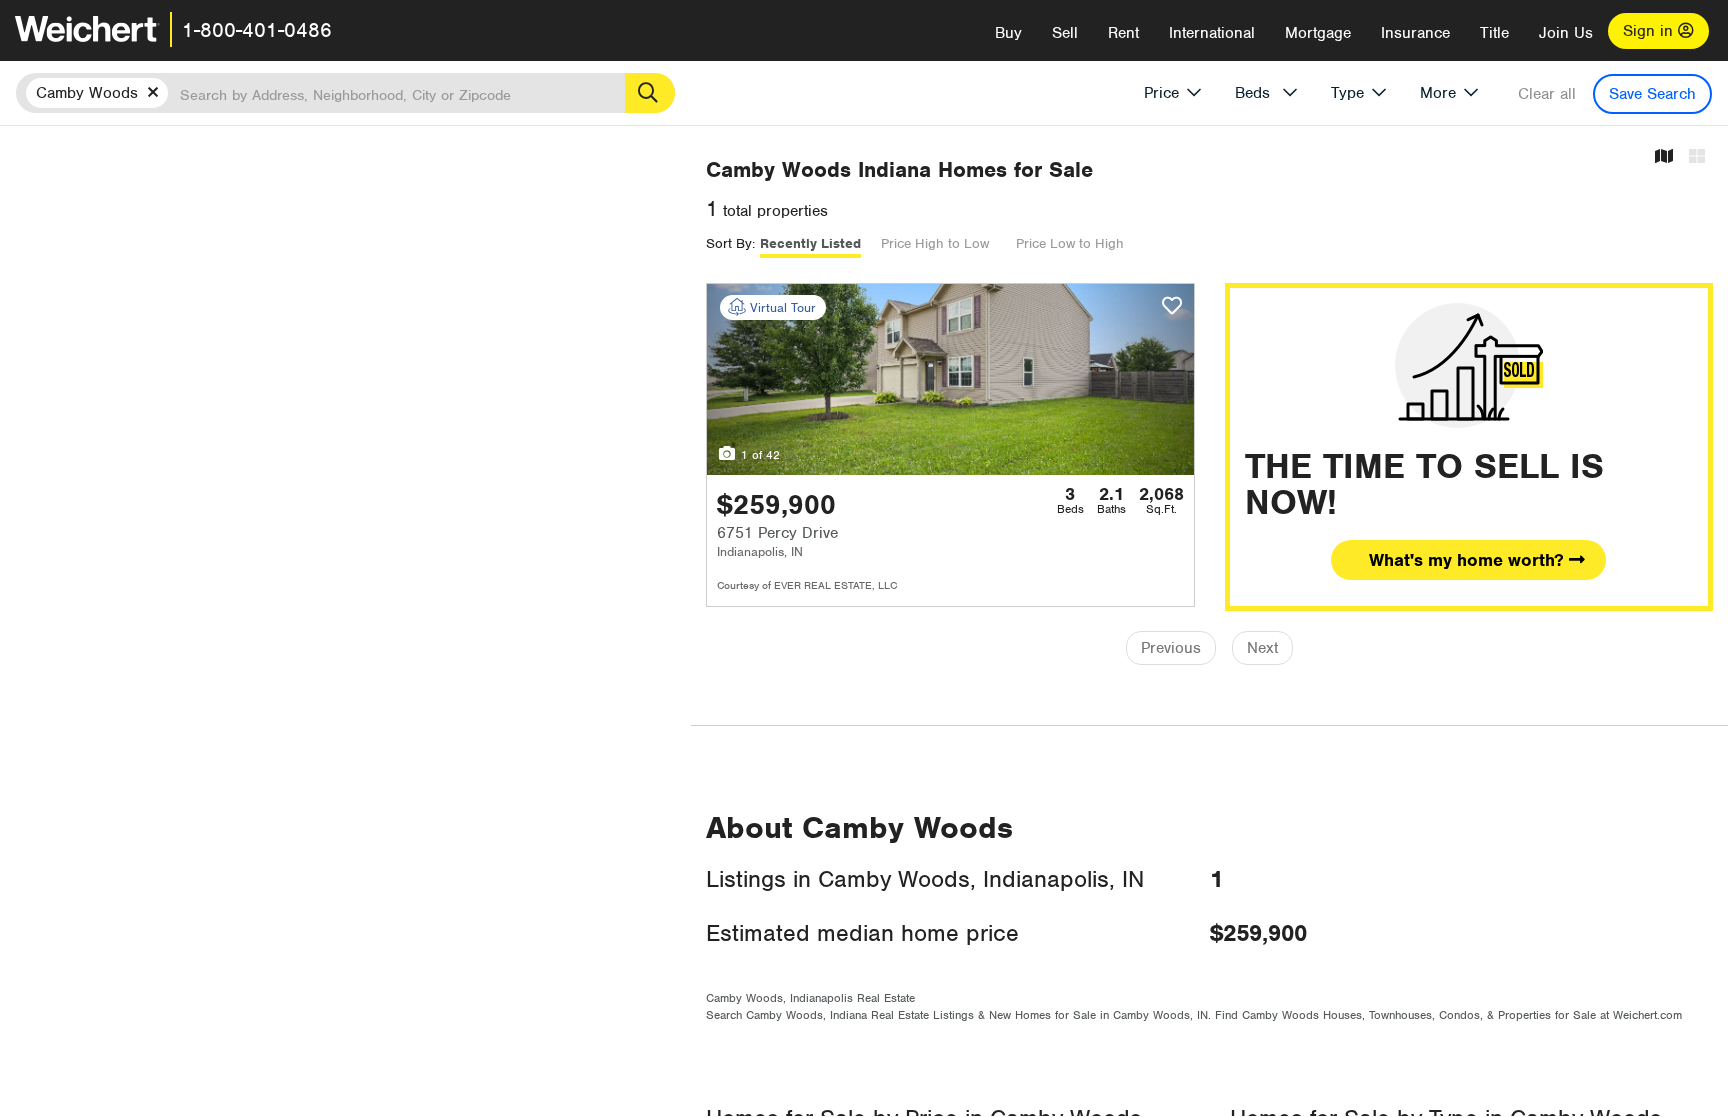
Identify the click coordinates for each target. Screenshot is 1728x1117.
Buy (1008, 33)
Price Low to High (1070, 243)
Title (1494, 33)
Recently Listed (810, 243)
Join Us (1566, 33)
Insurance (1415, 33)
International (1212, 33)
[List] (1697, 157)
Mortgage (1318, 33)
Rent (1123, 33)
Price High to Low (935, 243)
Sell (1065, 33)
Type (1347, 93)
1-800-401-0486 (257, 30)
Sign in (1650, 31)
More (1438, 93)
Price (1161, 93)
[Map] (1664, 157)
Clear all (1547, 94)
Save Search (1652, 94)
